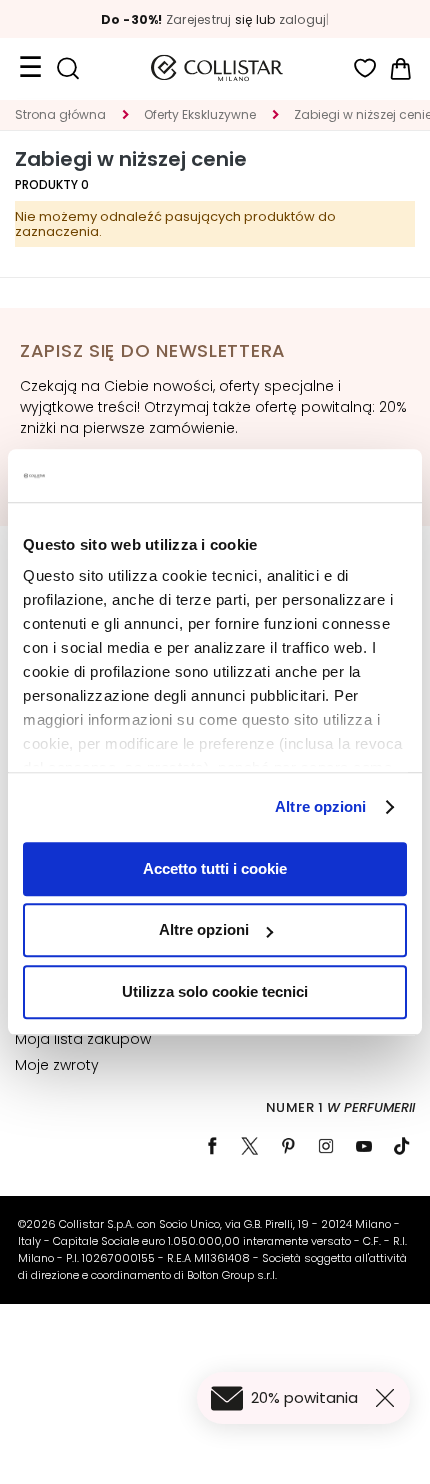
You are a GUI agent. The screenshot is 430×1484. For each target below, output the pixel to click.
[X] (250, 1146)
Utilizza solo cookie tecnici (215, 991)
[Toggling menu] (30, 68)
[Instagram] (326, 1146)
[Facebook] (212, 1146)
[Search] (67, 68)
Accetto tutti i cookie (215, 868)
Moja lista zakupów (83, 1039)
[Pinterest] (288, 1146)
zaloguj (303, 19)
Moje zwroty (57, 1065)
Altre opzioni (320, 806)
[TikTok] (402, 1146)
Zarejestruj (199, 19)
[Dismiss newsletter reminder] (389, 1398)
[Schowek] (365, 68)
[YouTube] (364, 1146)
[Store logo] (217, 68)
